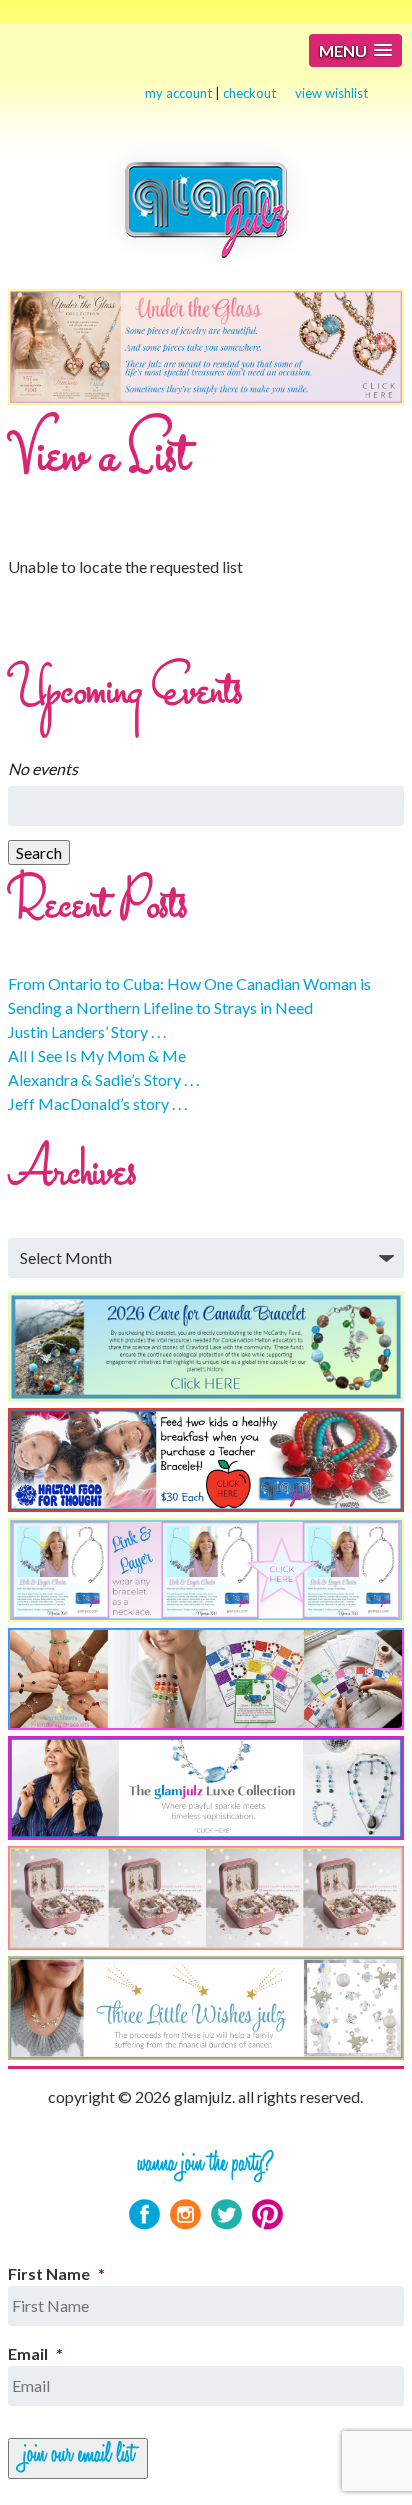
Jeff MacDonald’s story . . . (97, 1103)
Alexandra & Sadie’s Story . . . (103, 1079)
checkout (249, 93)
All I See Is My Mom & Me (97, 1055)
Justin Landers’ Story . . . (87, 1031)
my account (178, 93)
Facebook (144, 2214)
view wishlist (331, 93)
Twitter (226, 2214)
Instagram (185, 2214)
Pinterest (267, 2214)
